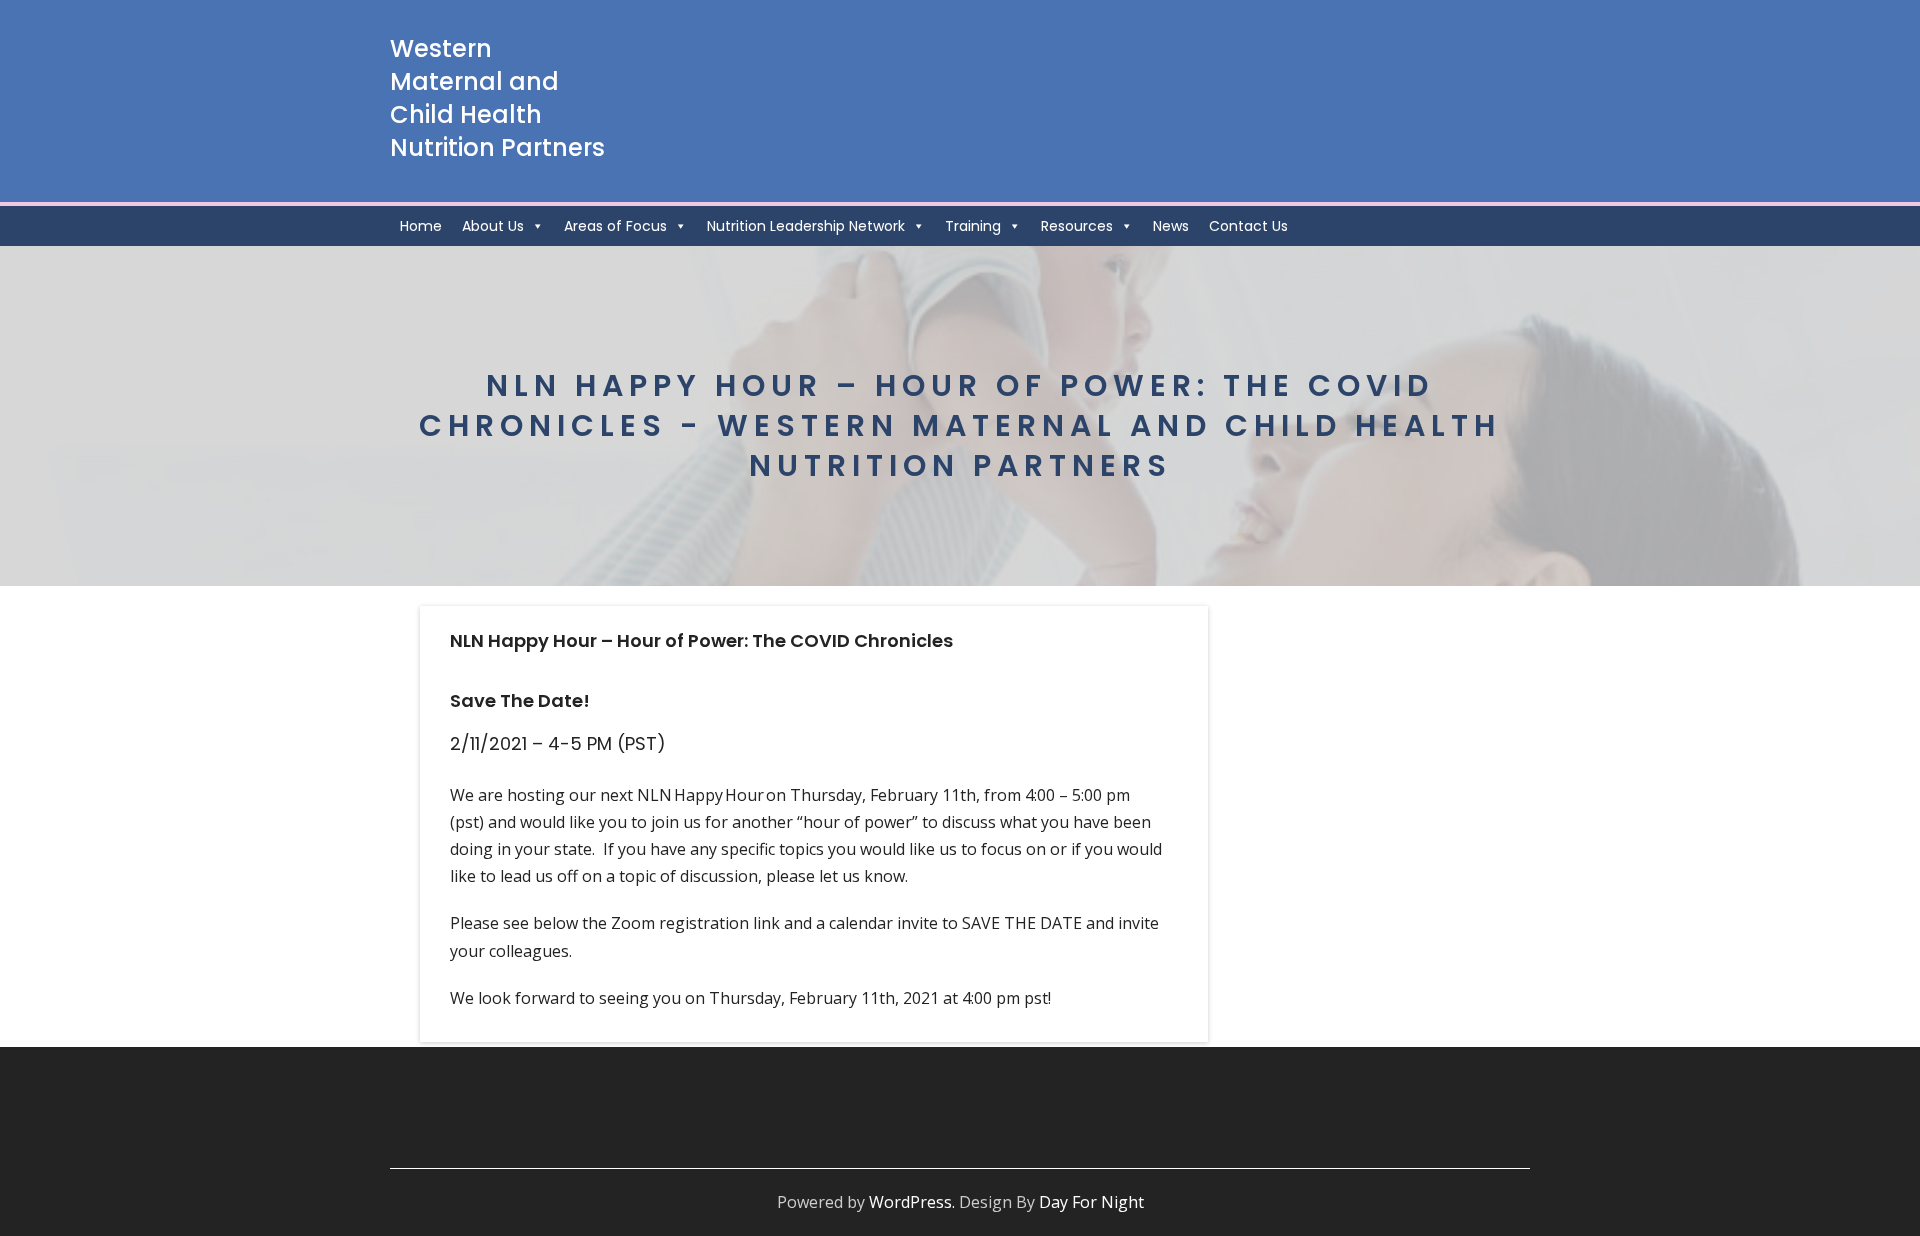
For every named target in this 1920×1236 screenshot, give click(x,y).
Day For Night (1091, 1202)
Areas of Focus (615, 226)
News (1171, 226)
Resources (1077, 226)
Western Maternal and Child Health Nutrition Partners (497, 98)
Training (973, 226)
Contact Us (1248, 226)
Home (421, 226)
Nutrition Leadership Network (806, 226)
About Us (493, 226)
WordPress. (912, 1202)
